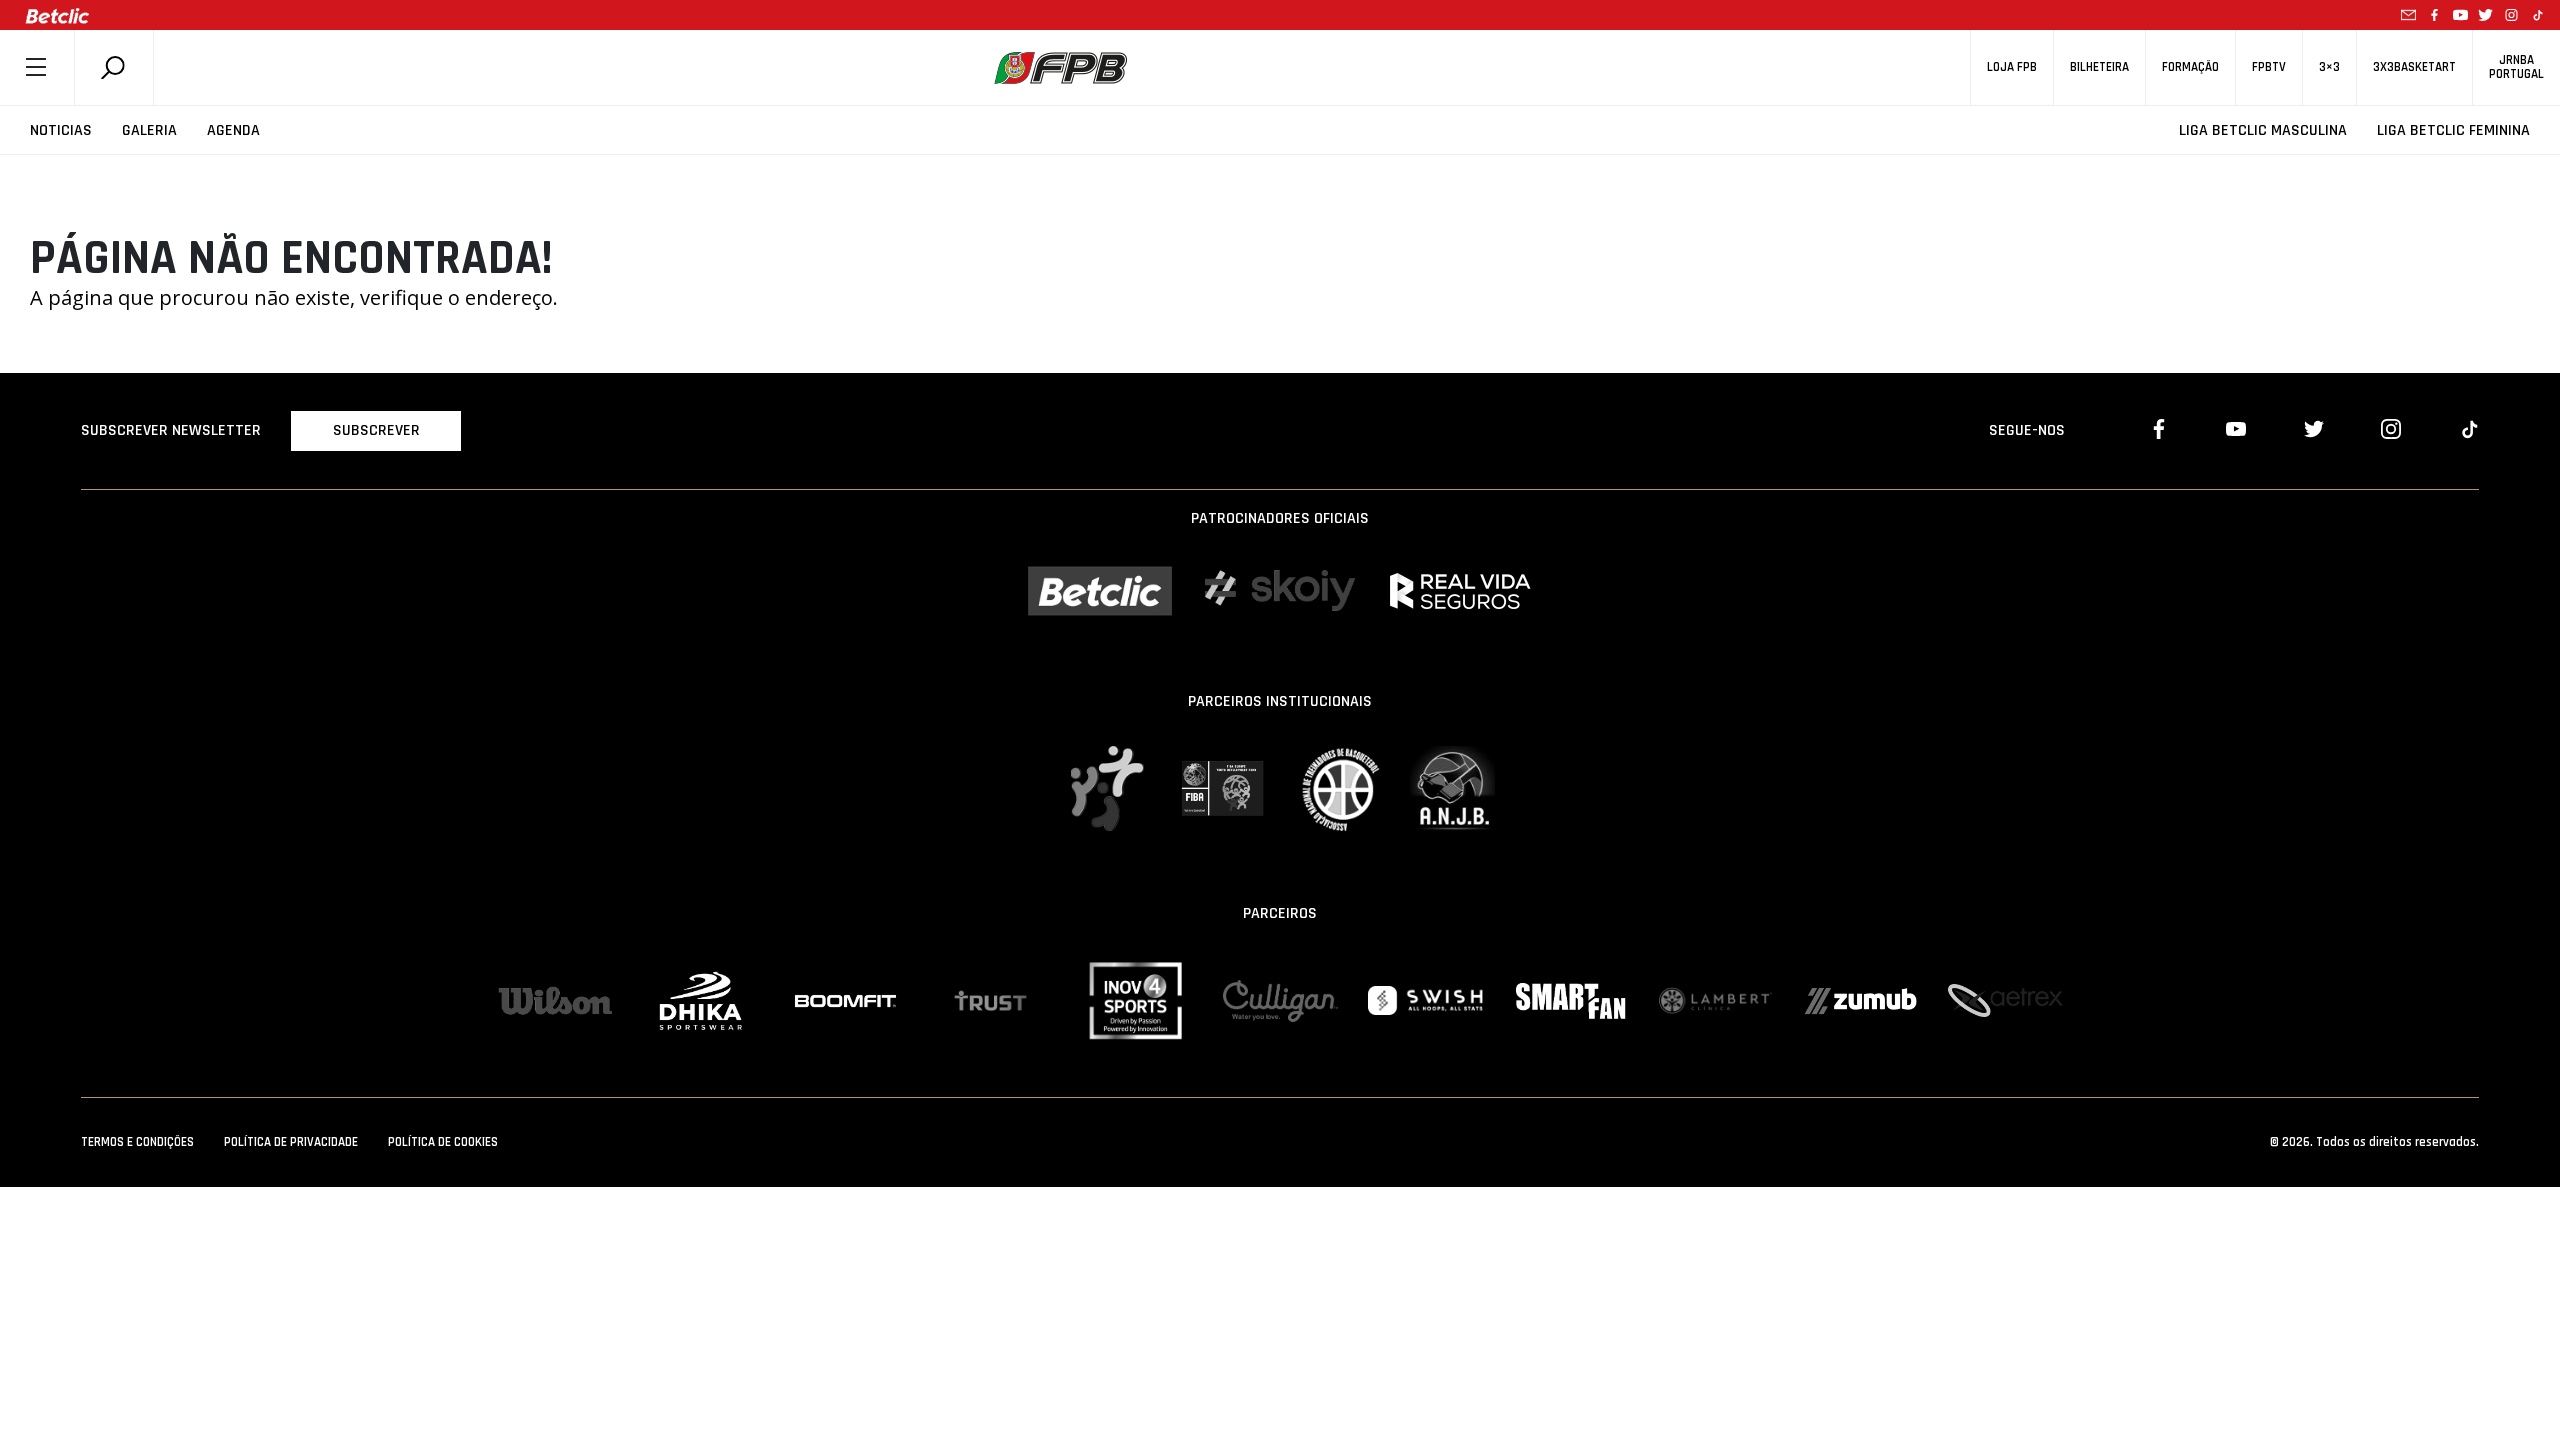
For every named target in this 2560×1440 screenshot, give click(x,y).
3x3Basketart (2414, 67)
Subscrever (376, 430)
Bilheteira (2099, 67)
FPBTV (2269, 67)
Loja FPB (2012, 67)
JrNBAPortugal (2516, 67)
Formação (2190, 67)
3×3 (2329, 67)
